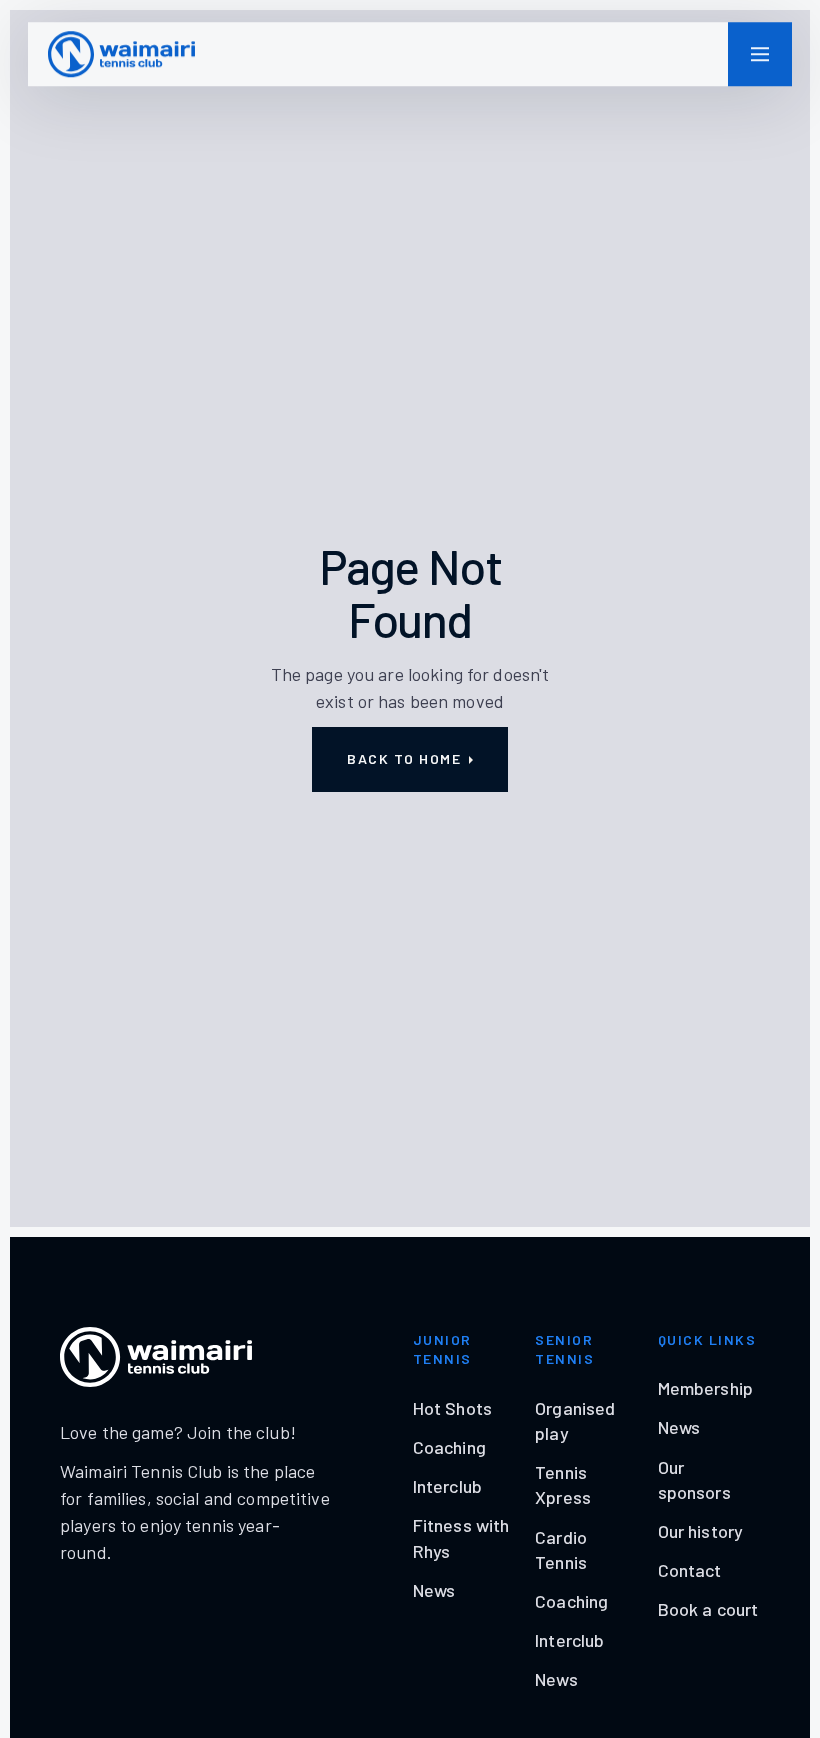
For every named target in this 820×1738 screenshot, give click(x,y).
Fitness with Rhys (461, 1537)
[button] (760, 54)
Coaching (449, 1447)
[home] (121, 54)
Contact (690, 1570)
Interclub (447, 1486)
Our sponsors (694, 1479)
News (434, 1590)
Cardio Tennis (561, 1549)
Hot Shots (452, 1408)
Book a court (708, 1609)
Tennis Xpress (563, 1484)
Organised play (575, 1420)
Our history (700, 1531)
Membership (705, 1388)
